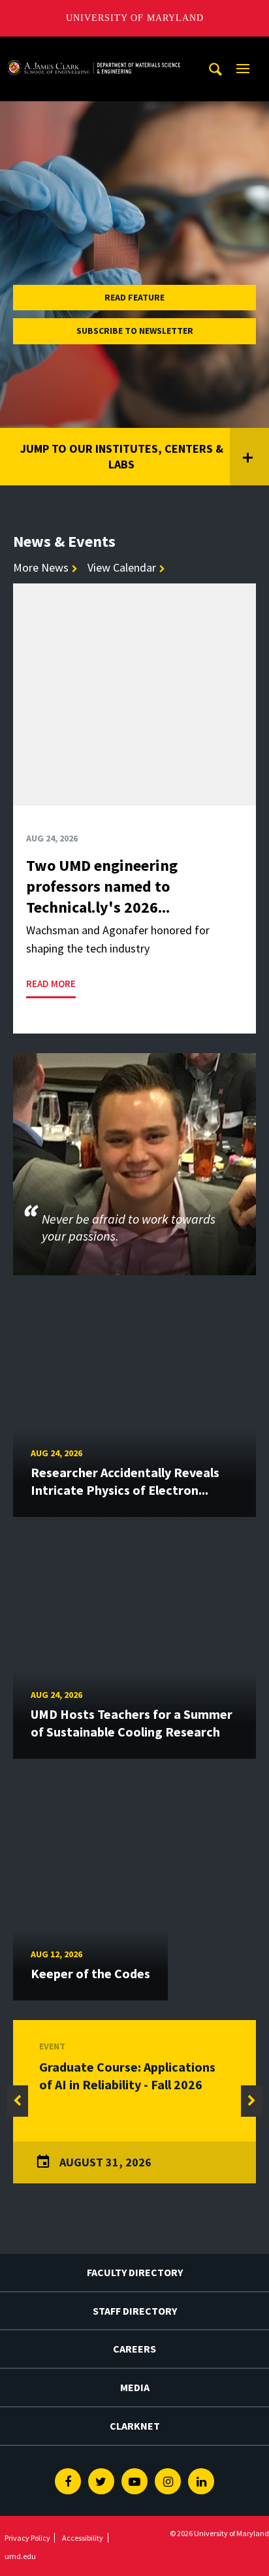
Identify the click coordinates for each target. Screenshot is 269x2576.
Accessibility (83, 2538)
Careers (134, 2349)
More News (41, 567)
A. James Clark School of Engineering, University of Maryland (93, 49)
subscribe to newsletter (135, 331)
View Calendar (122, 567)
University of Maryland (135, 18)
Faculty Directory (135, 2272)
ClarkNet (135, 2426)
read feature (134, 297)
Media (135, 2387)
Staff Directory (135, 2311)
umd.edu (20, 2556)
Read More (51, 984)
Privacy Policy (27, 2538)
